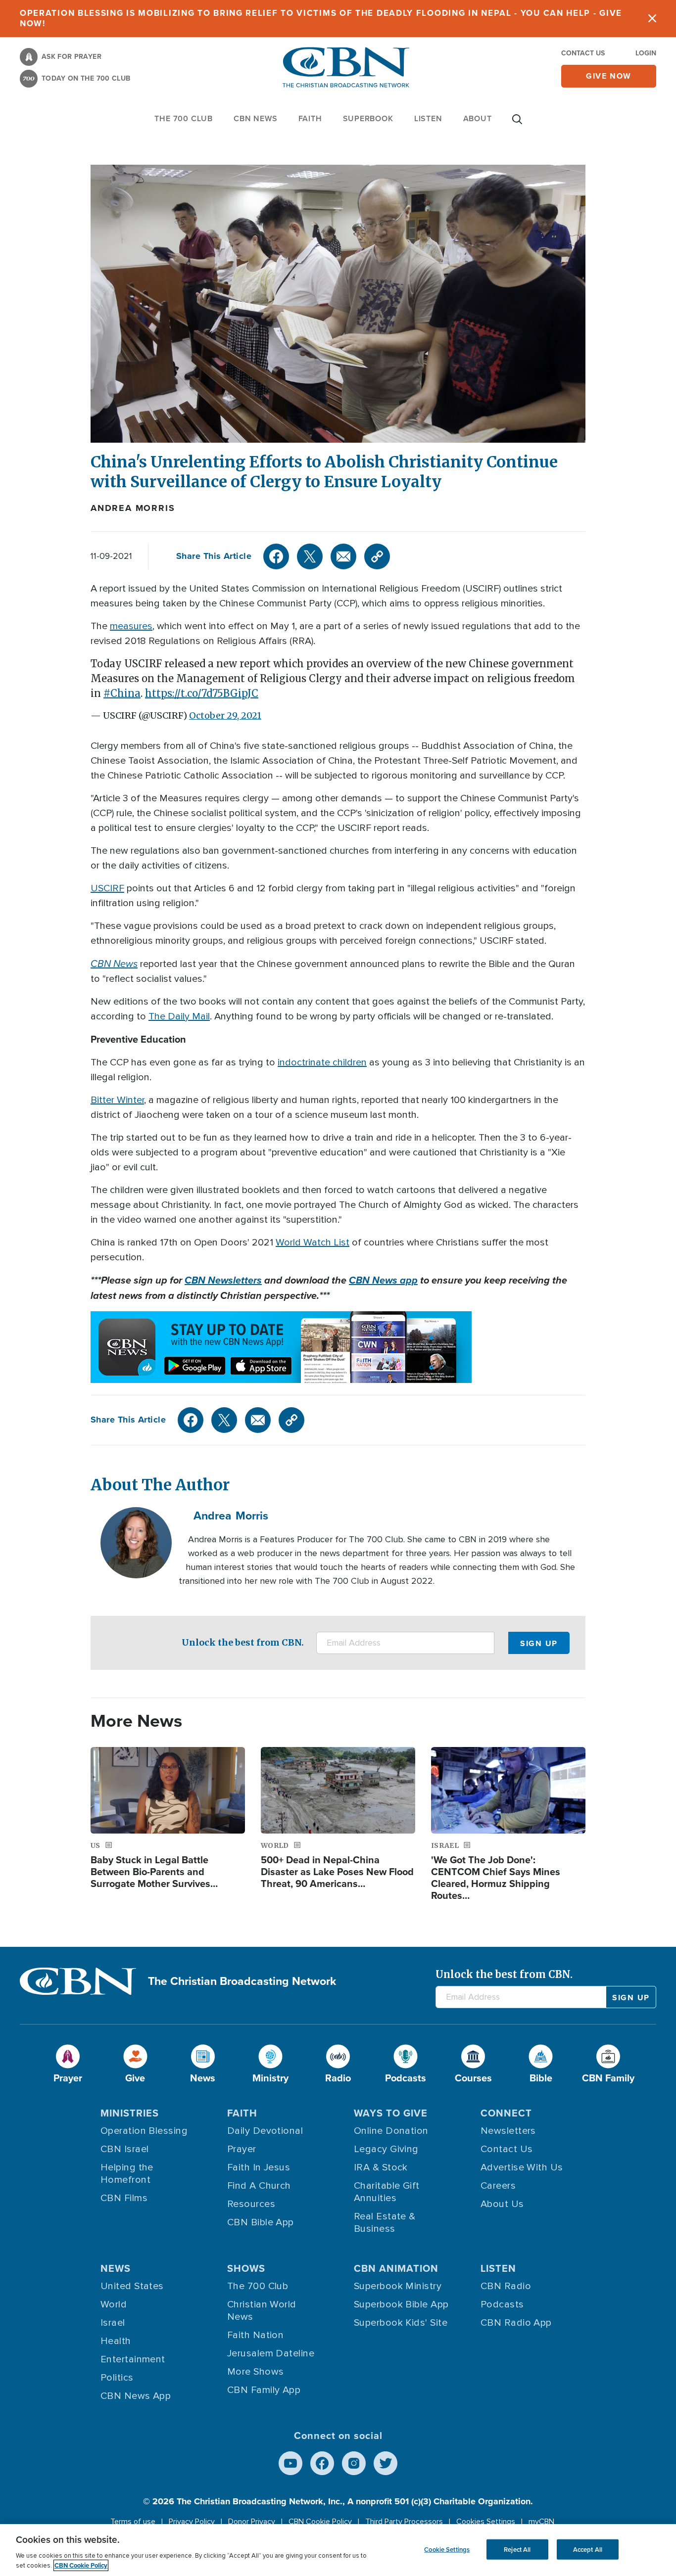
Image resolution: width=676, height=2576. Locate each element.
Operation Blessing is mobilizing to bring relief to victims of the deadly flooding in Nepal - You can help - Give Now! (321, 18)
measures (131, 626)
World (114, 2304)
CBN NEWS (255, 118)
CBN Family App (264, 2390)
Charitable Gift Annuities (387, 2192)
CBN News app (383, 1280)
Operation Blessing (144, 2131)
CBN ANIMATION (396, 2268)
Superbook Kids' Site (401, 2323)
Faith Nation (255, 2335)
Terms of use (133, 2522)
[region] (338, 2550)
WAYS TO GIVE (391, 2113)
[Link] (377, 556)
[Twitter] (310, 556)
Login (646, 53)
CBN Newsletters (223, 1280)
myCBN (541, 2522)
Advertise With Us (522, 2167)
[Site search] (517, 124)
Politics (117, 2378)
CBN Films (124, 2198)
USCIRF (107, 888)
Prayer (242, 2149)
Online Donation (391, 2131)
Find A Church (259, 2186)
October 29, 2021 (225, 715)
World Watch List (313, 1242)
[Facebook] (276, 556)
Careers (498, 2186)
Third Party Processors (404, 2522)
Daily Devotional (265, 2131)
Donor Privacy (252, 2522)
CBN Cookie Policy (320, 2522)
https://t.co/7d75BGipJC (202, 693)
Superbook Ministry (398, 2286)
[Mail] (343, 556)
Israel (113, 2323)
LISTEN (428, 118)
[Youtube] (290, 2463)
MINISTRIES (130, 2113)
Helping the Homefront (127, 2174)
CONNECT (506, 2113)
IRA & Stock (381, 2167)
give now (609, 76)
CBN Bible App (261, 2222)
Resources (251, 2204)
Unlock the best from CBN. (243, 1642)
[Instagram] (354, 2463)
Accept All (588, 2549)
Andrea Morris (133, 508)
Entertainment (133, 2359)
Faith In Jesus (259, 2167)
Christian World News (262, 2311)
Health (116, 2341)
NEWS (116, 2268)
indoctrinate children (322, 1062)
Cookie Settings (447, 2549)
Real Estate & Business (385, 2223)
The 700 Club (184, 118)
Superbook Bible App (401, 2304)
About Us (502, 2204)
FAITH (310, 118)
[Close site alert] (652, 19)
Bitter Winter (117, 1100)
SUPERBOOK (368, 118)
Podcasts (502, 2304)
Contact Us (583, 53)
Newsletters (508, 2131)
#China (122, 693)
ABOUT (478, 118)
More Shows (256, 2372)
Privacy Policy (192, 2522)
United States (132, 2286)
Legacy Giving (386, 2149)
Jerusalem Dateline (271, 2353)
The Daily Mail (179, 1016)
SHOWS (246, 2268)
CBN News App (136, 2396)
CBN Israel (125, 2149)
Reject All (517, 2549)
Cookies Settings (486, 2522)
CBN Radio (506, 2286)
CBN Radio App (516, 2323)
